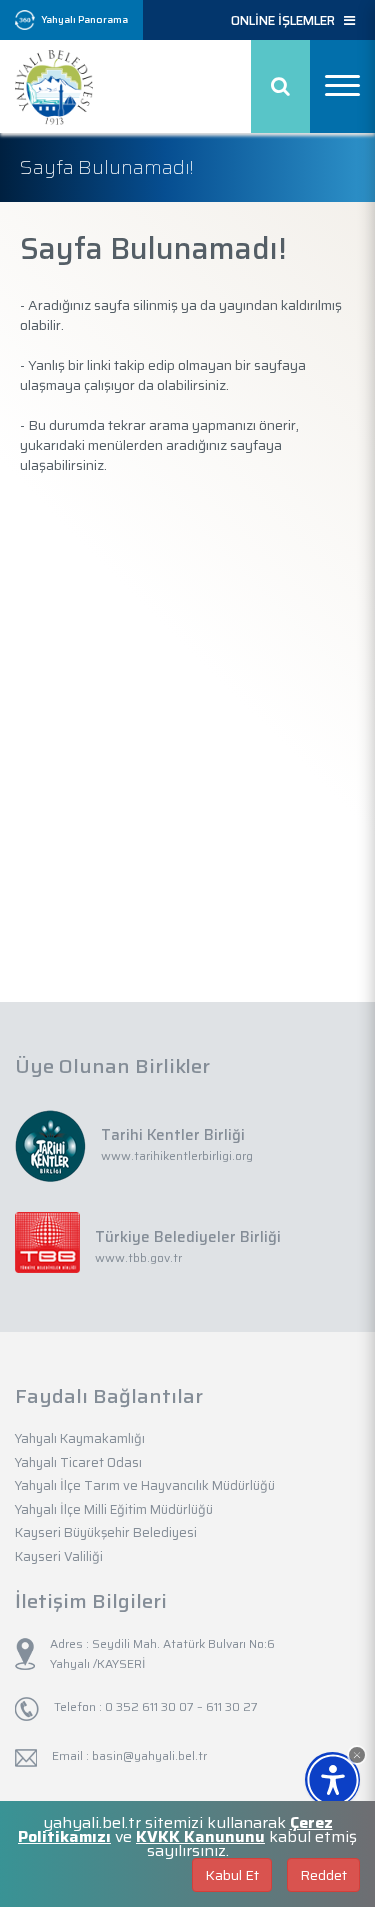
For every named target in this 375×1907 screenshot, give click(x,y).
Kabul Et (232, 1875)
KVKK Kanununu (200, 1836)
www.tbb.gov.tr (138, 1257)
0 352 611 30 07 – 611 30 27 (180, 1706)
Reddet (323, 1875)
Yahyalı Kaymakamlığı (80, 1438)
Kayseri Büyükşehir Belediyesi (106, 1532)
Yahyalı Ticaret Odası (78, 1462)
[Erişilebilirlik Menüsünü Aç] (332, 1779)
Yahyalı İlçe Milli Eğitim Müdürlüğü (114, 1509)
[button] (357, 1755)
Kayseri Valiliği (59, 1556)
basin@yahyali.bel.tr (149, 1755)
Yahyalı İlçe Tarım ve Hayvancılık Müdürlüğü (145, 1485)
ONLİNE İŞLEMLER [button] (287, 21)
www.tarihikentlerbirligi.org (177, 1155)
